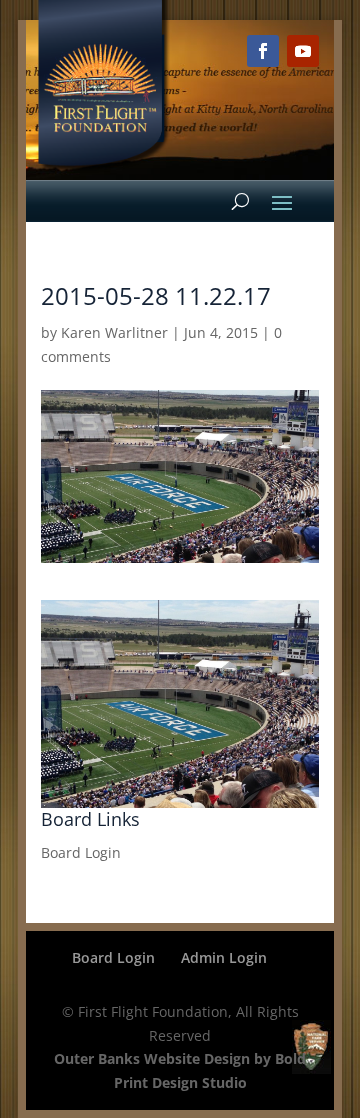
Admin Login (224, 957)
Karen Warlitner (114, 332)
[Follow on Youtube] (303, 51)
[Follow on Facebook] (263, 51)
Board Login (81, 852)
